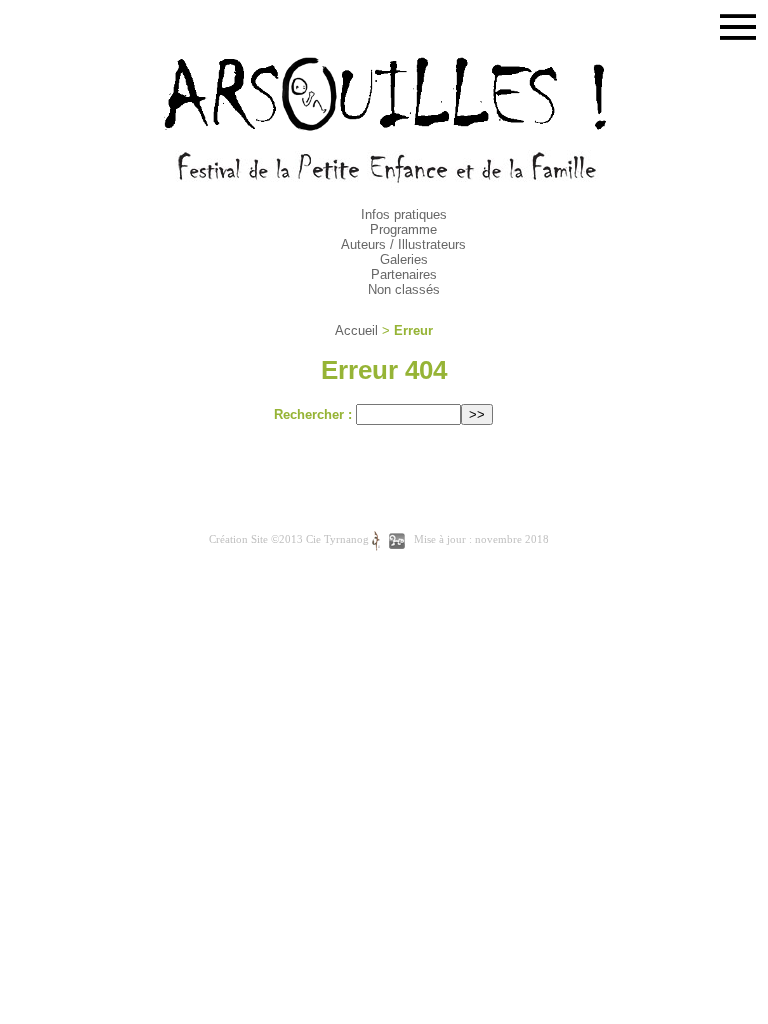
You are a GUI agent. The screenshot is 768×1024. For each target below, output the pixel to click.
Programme (403, 229)
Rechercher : (313, 414)
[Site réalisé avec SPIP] (397, 540)
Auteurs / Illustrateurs (403, 244)
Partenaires (404, 274)
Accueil (356, 330)
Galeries (404, 259)
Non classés (404, 289)
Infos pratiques (404, 214)
